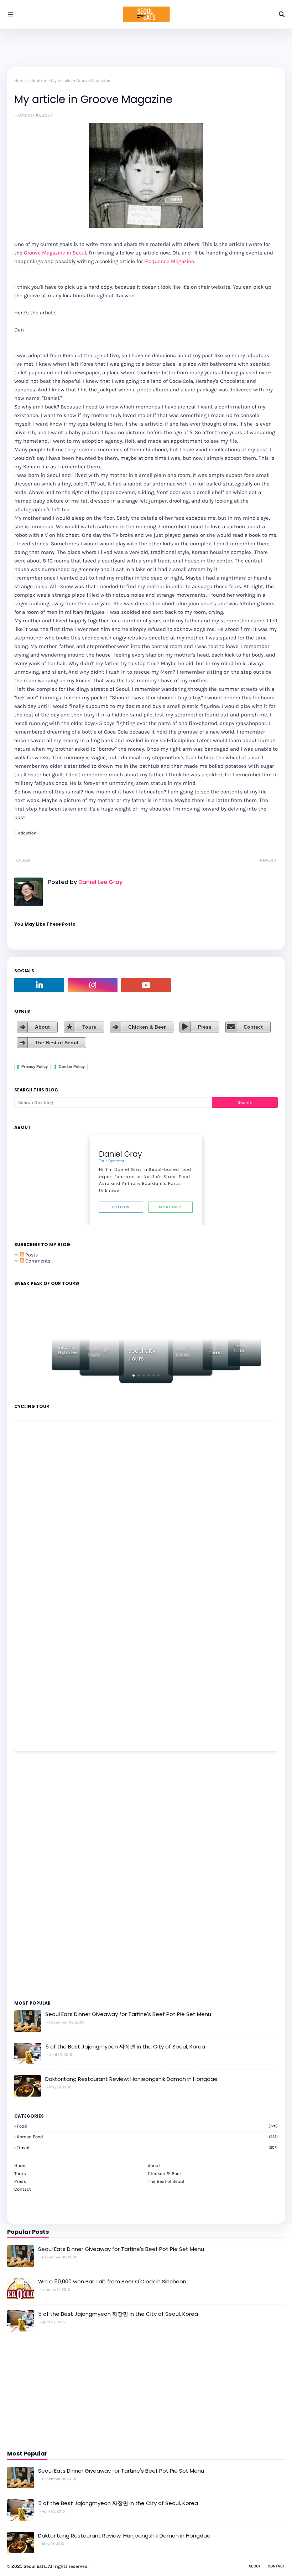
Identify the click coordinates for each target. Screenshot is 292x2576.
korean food (147, 2137)
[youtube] (146, 985)
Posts (31, 1255)
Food (147, 2126)
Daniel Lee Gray (100, 882)
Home (20, 81)
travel (147, 2147)
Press (205, 1027)
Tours (89, 1027)
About (42, 1027)
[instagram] (93, 985)
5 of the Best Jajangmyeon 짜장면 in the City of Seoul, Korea (125, 2047)
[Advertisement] (36, 1875)
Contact (253, 1027)
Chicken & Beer (147, 1027)
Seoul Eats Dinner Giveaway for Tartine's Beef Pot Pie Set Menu (128, 2014)
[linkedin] (39, 985)
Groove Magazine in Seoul (55, 253)
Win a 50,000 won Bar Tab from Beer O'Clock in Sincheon (112, 2281)
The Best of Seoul (57, 1043)
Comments (37, 1261)
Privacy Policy (35, 1066)
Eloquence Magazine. (170, 261)
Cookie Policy (72, 1066)
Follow (121, 1207)
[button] (134, 1376)
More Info (170, 1207)
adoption (38, 81)
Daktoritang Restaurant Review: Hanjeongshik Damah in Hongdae (131, 2079)
